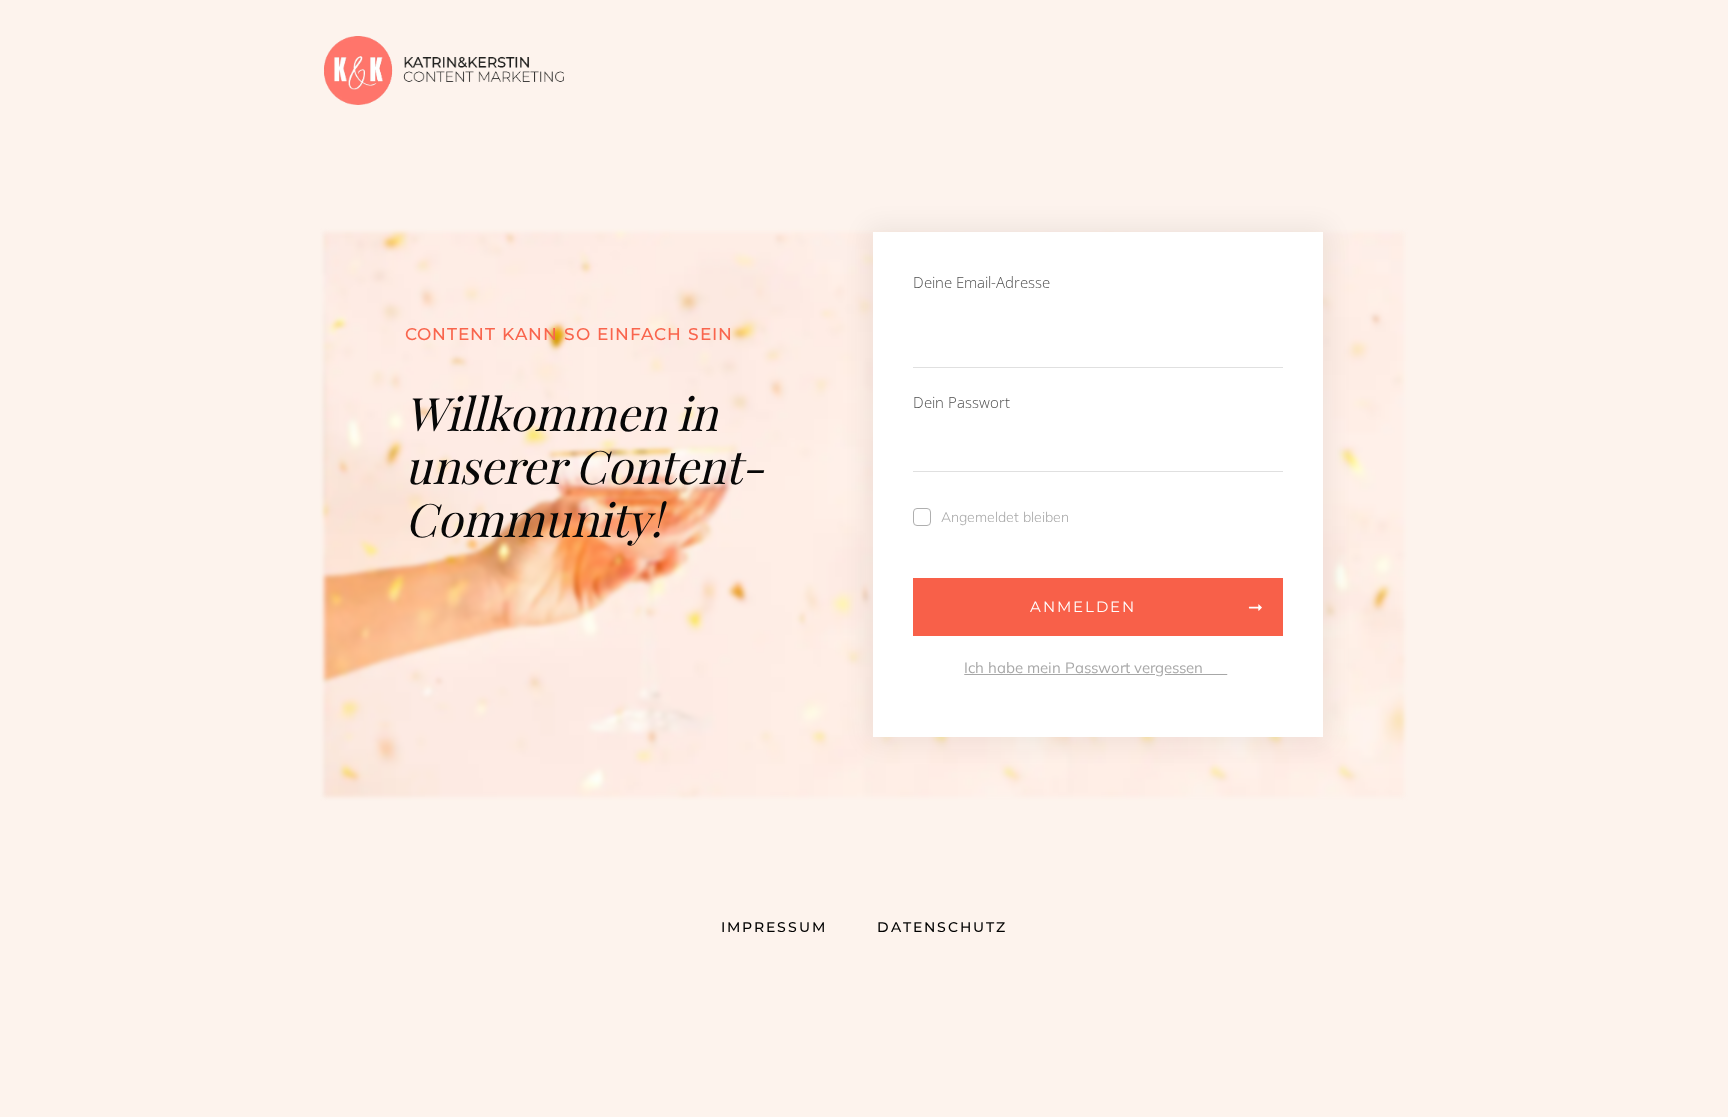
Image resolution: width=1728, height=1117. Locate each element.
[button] (44, 1073)
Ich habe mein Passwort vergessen (1095, 667)
